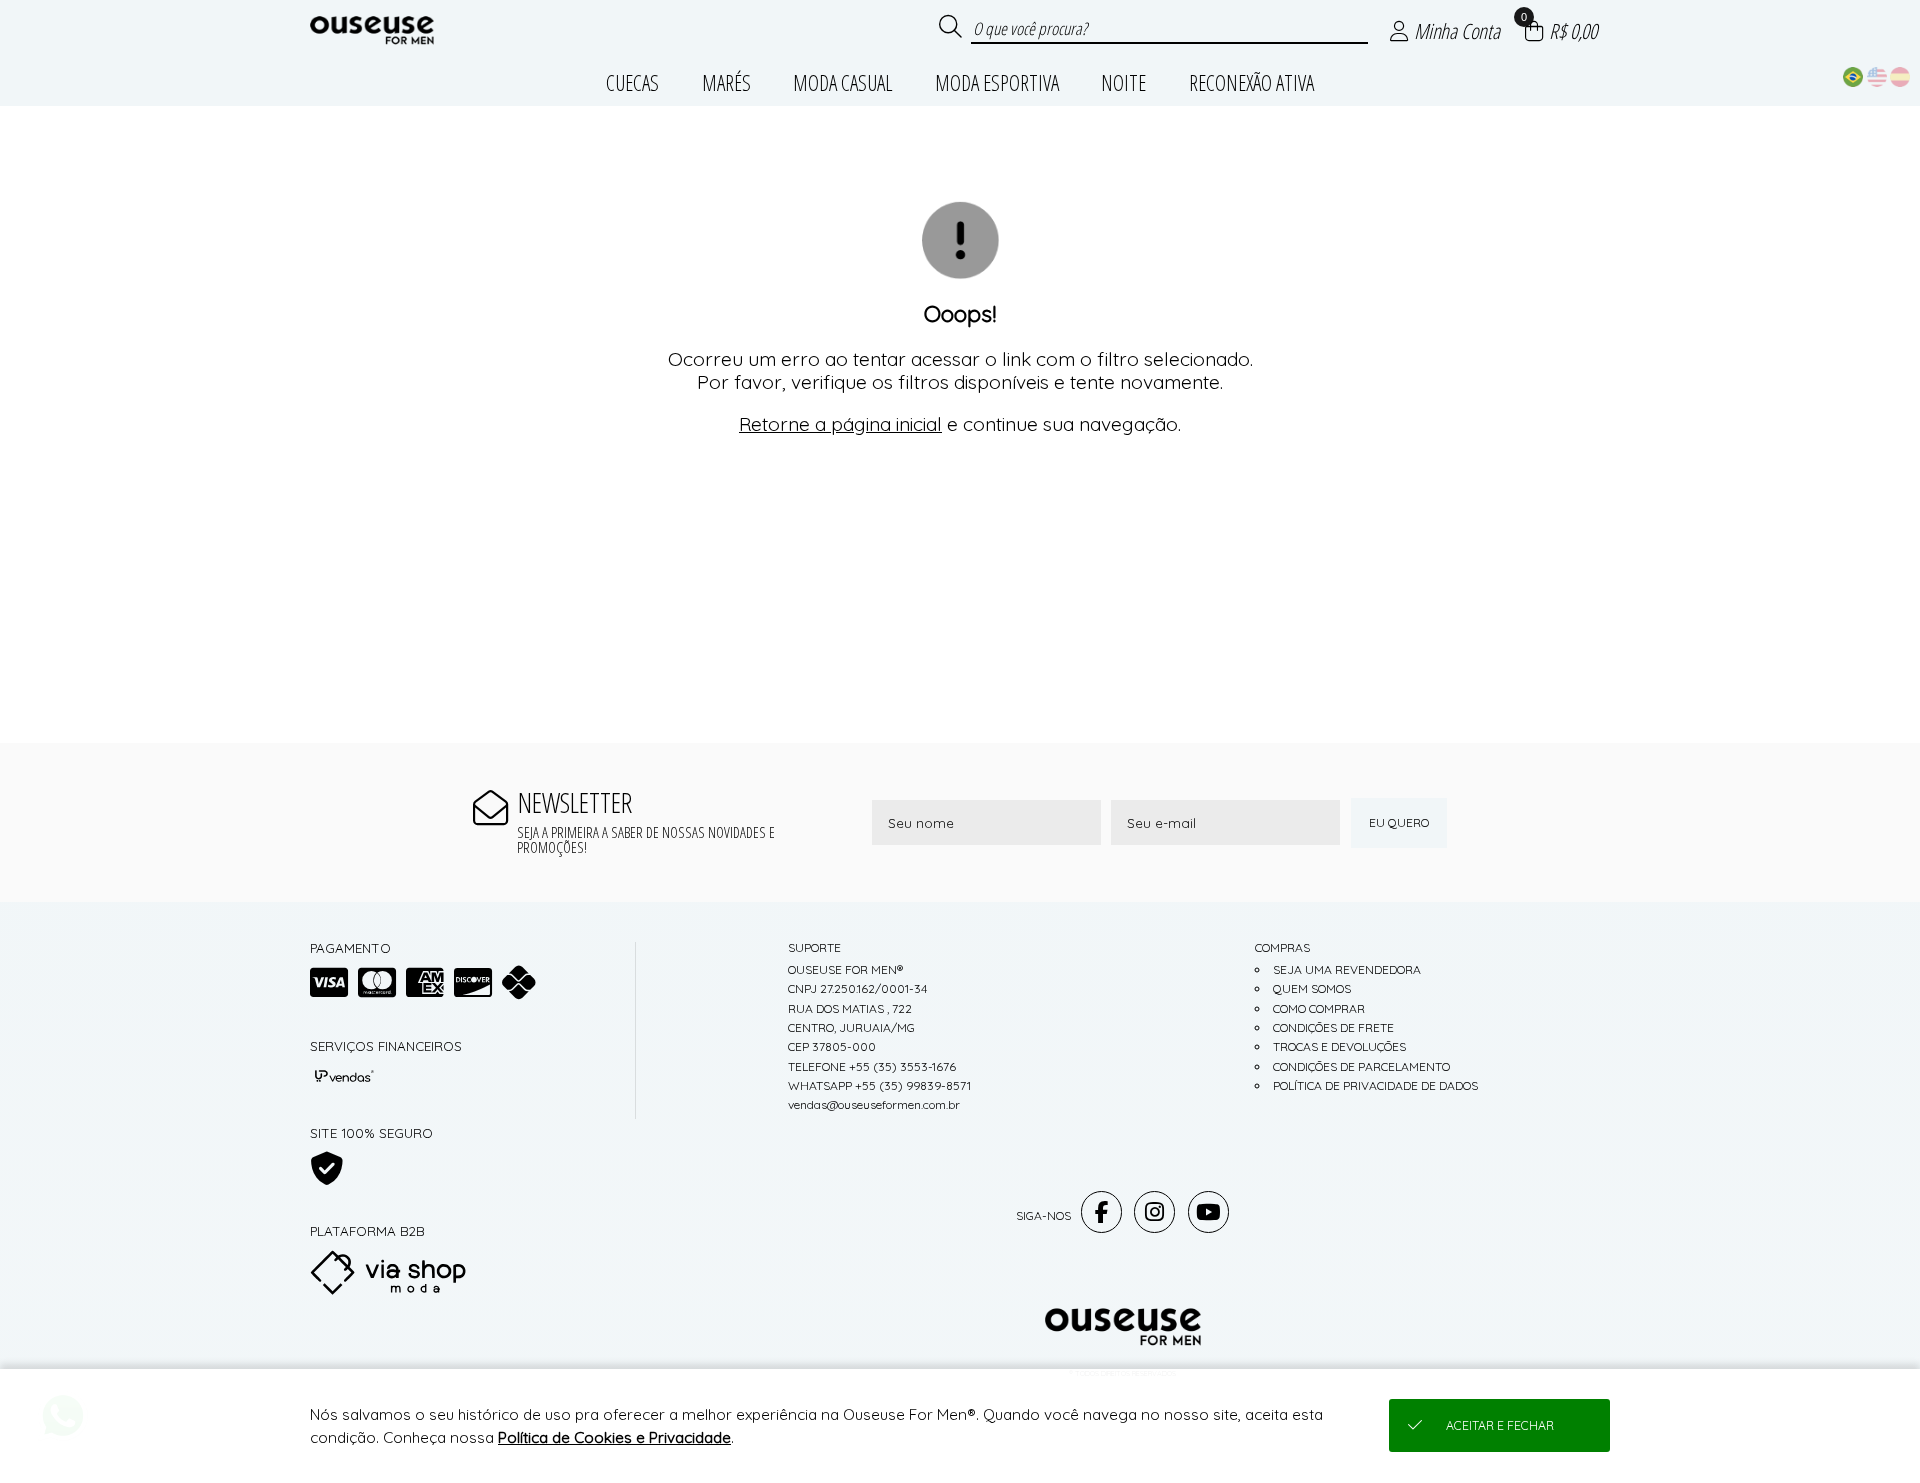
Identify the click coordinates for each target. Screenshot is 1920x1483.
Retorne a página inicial (840, 424)
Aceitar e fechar (1500, 1425)
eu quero (1399, 822)
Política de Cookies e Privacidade (614, 1437)
